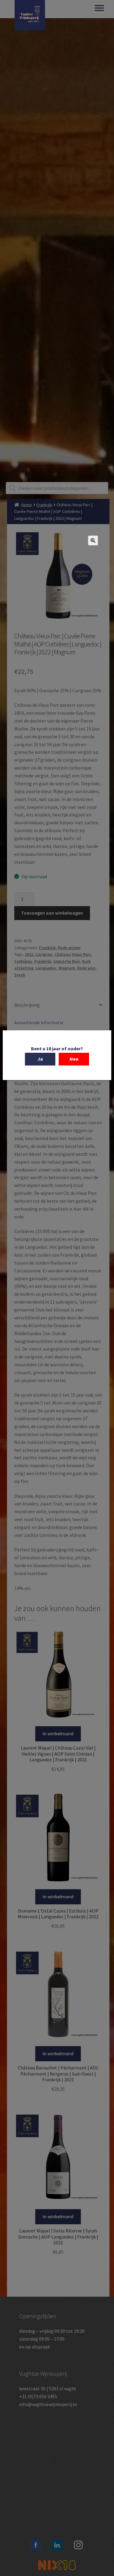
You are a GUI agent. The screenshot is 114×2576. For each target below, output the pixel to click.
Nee (74, 1059)
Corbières (23, 961)
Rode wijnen (69, 948)
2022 (29, 954)
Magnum (67, 968)
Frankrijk (44, 505)
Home (27, 505)
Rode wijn (86, 968)
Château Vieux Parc (73, 954)
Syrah (20, 975)
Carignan (44, 954)
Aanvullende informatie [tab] (39, 1022)
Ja (40, 1059)
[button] (93, 540)
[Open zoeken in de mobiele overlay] (57, 488)
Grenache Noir (67, 961)
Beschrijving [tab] (27, 1005)
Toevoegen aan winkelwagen (52, 913)
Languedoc (46, 968)
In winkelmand (58, 1733)
